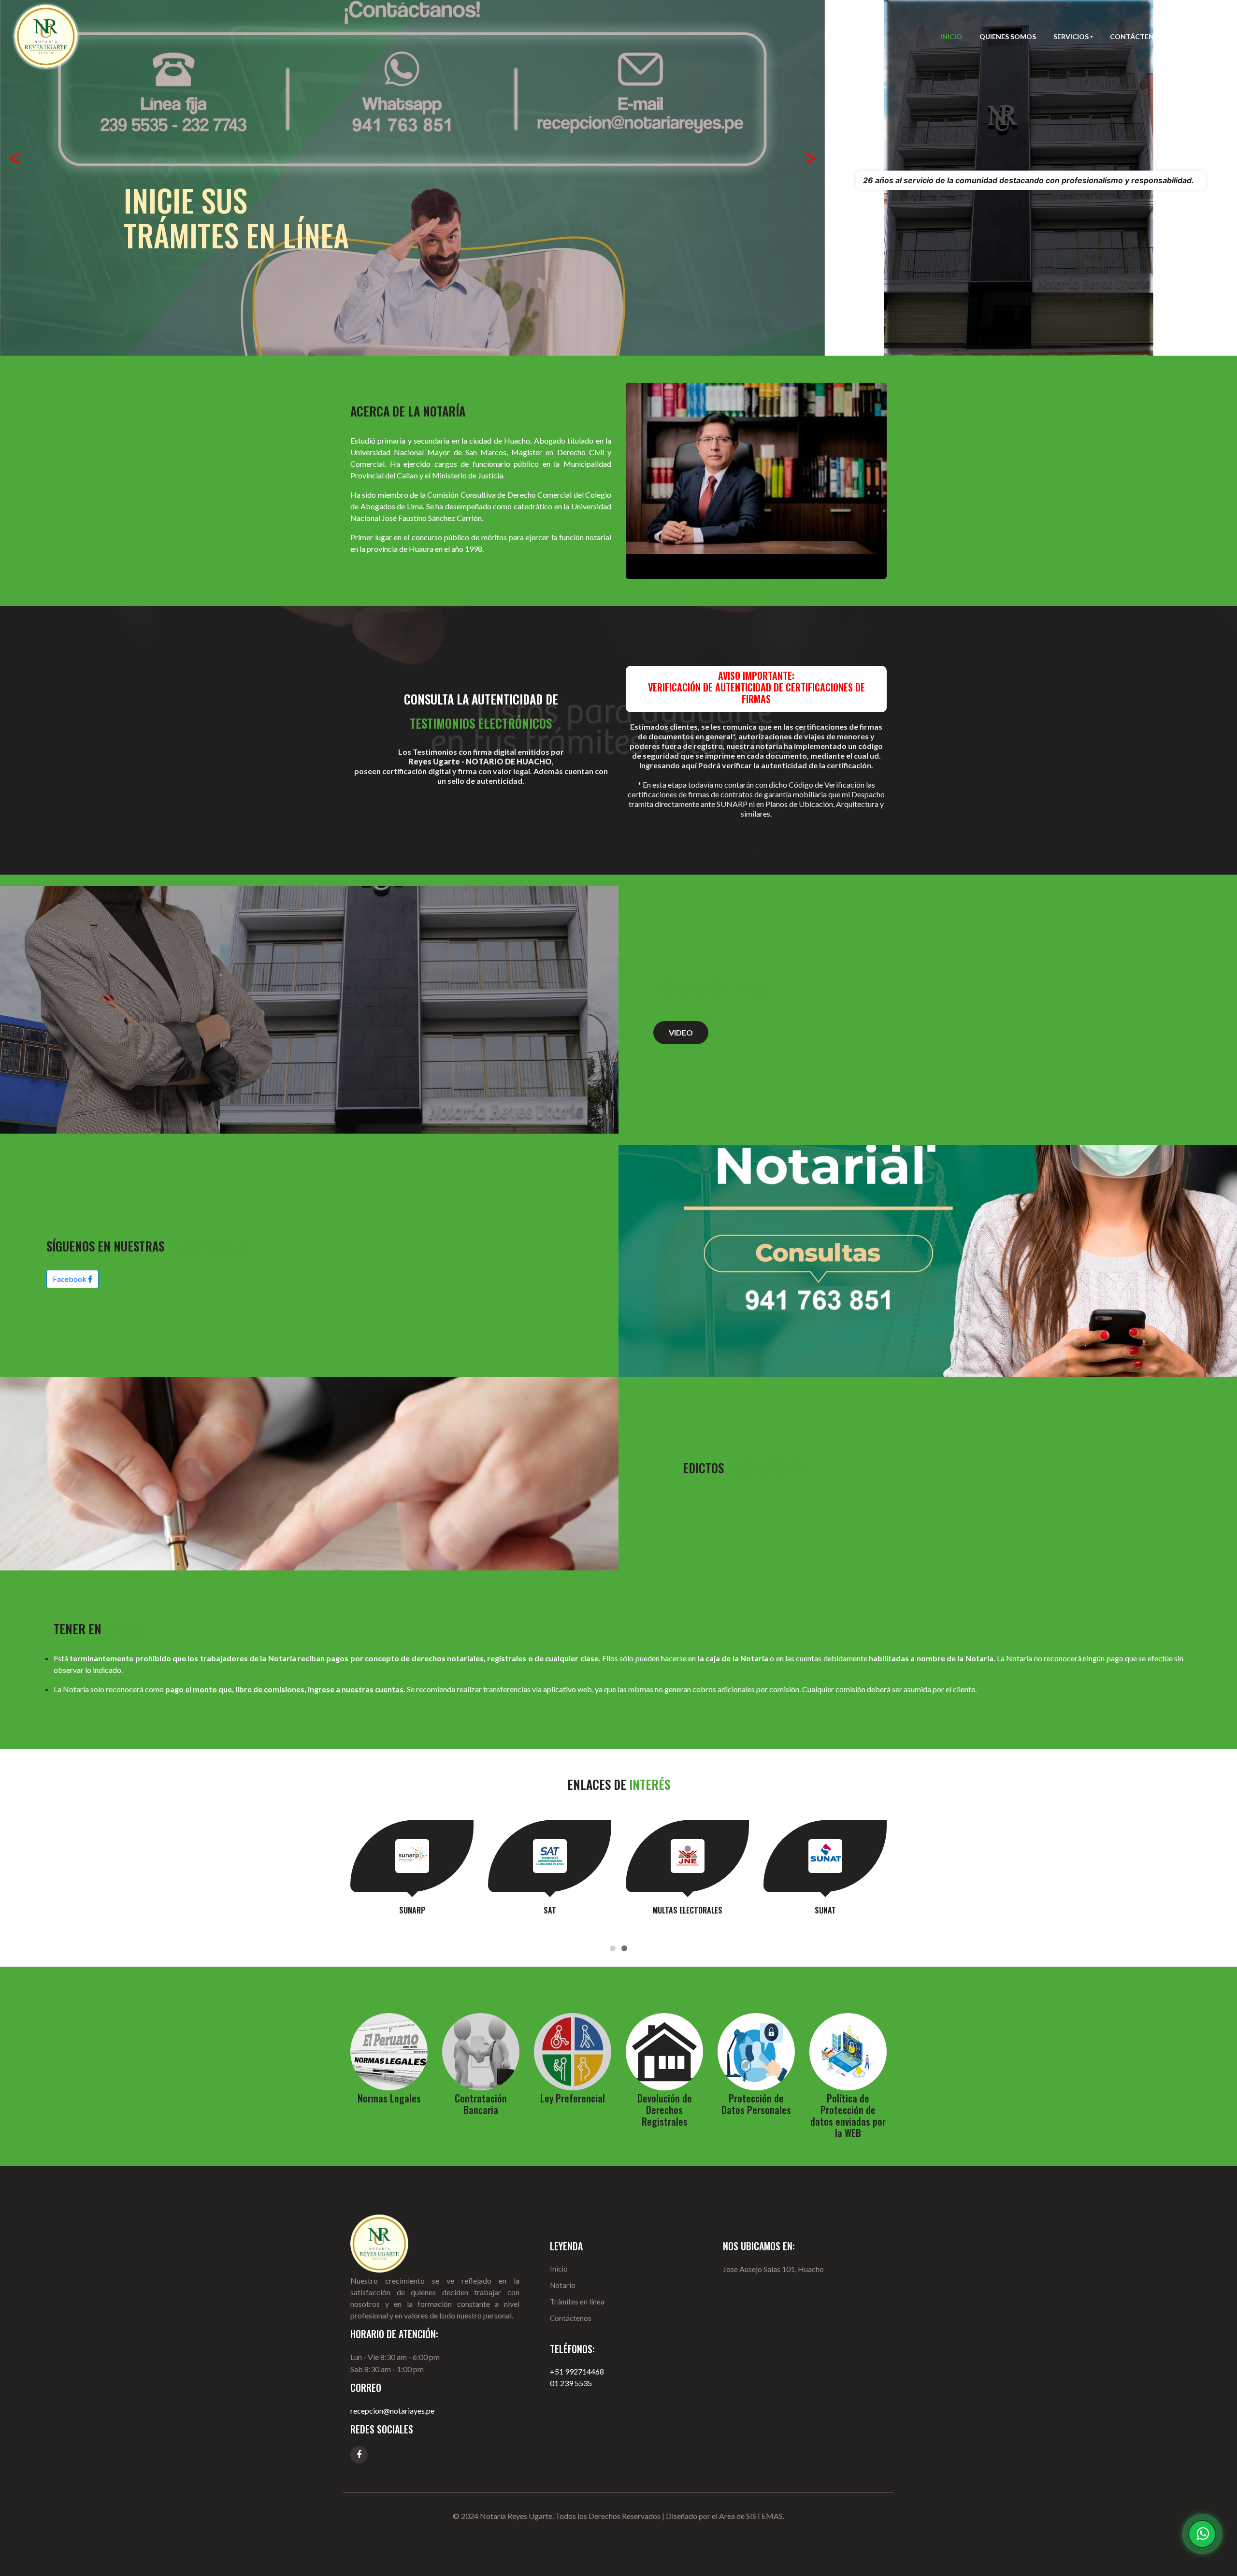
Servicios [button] (1072, 36)
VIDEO (681, 1032)
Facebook (70, 1279)
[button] (14, 161)
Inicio (951, 36)
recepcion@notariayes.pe (392, 2411)
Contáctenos (1137, 36)
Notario (563, 2285)
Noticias (1197, 36)
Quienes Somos (1008, 36)
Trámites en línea (577, 2302)
